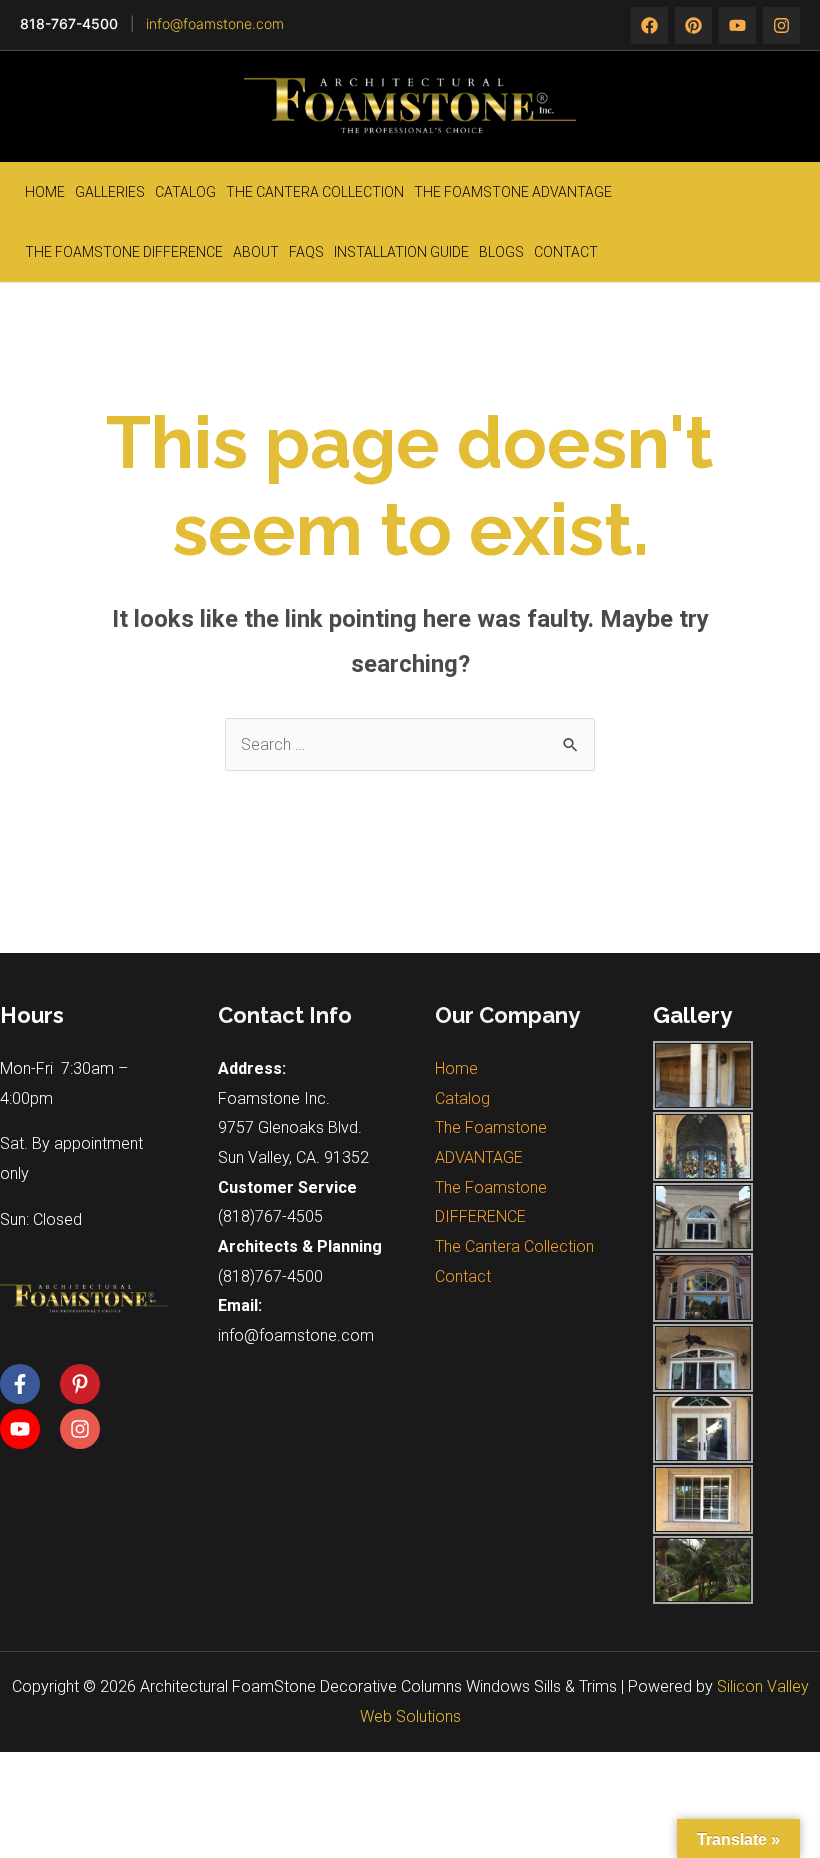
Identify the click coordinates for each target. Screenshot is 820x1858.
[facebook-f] (28, 1384)
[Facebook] (649, 25)
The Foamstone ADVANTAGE (513, 192)
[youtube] (28, 1429)
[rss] (781, 25)
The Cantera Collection (315, 192)
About (256, 252)
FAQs (306, 252)
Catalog (185, 192)
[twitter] (693, 25)
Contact (566, 252)
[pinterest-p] (88, 1384)
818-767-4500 (69, 23)
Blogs (501, 252)
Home (45, 192)
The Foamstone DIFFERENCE (124, 252)
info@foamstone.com (215, 23)
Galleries (110, 192)
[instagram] (737, 25)
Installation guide (401, 252)
